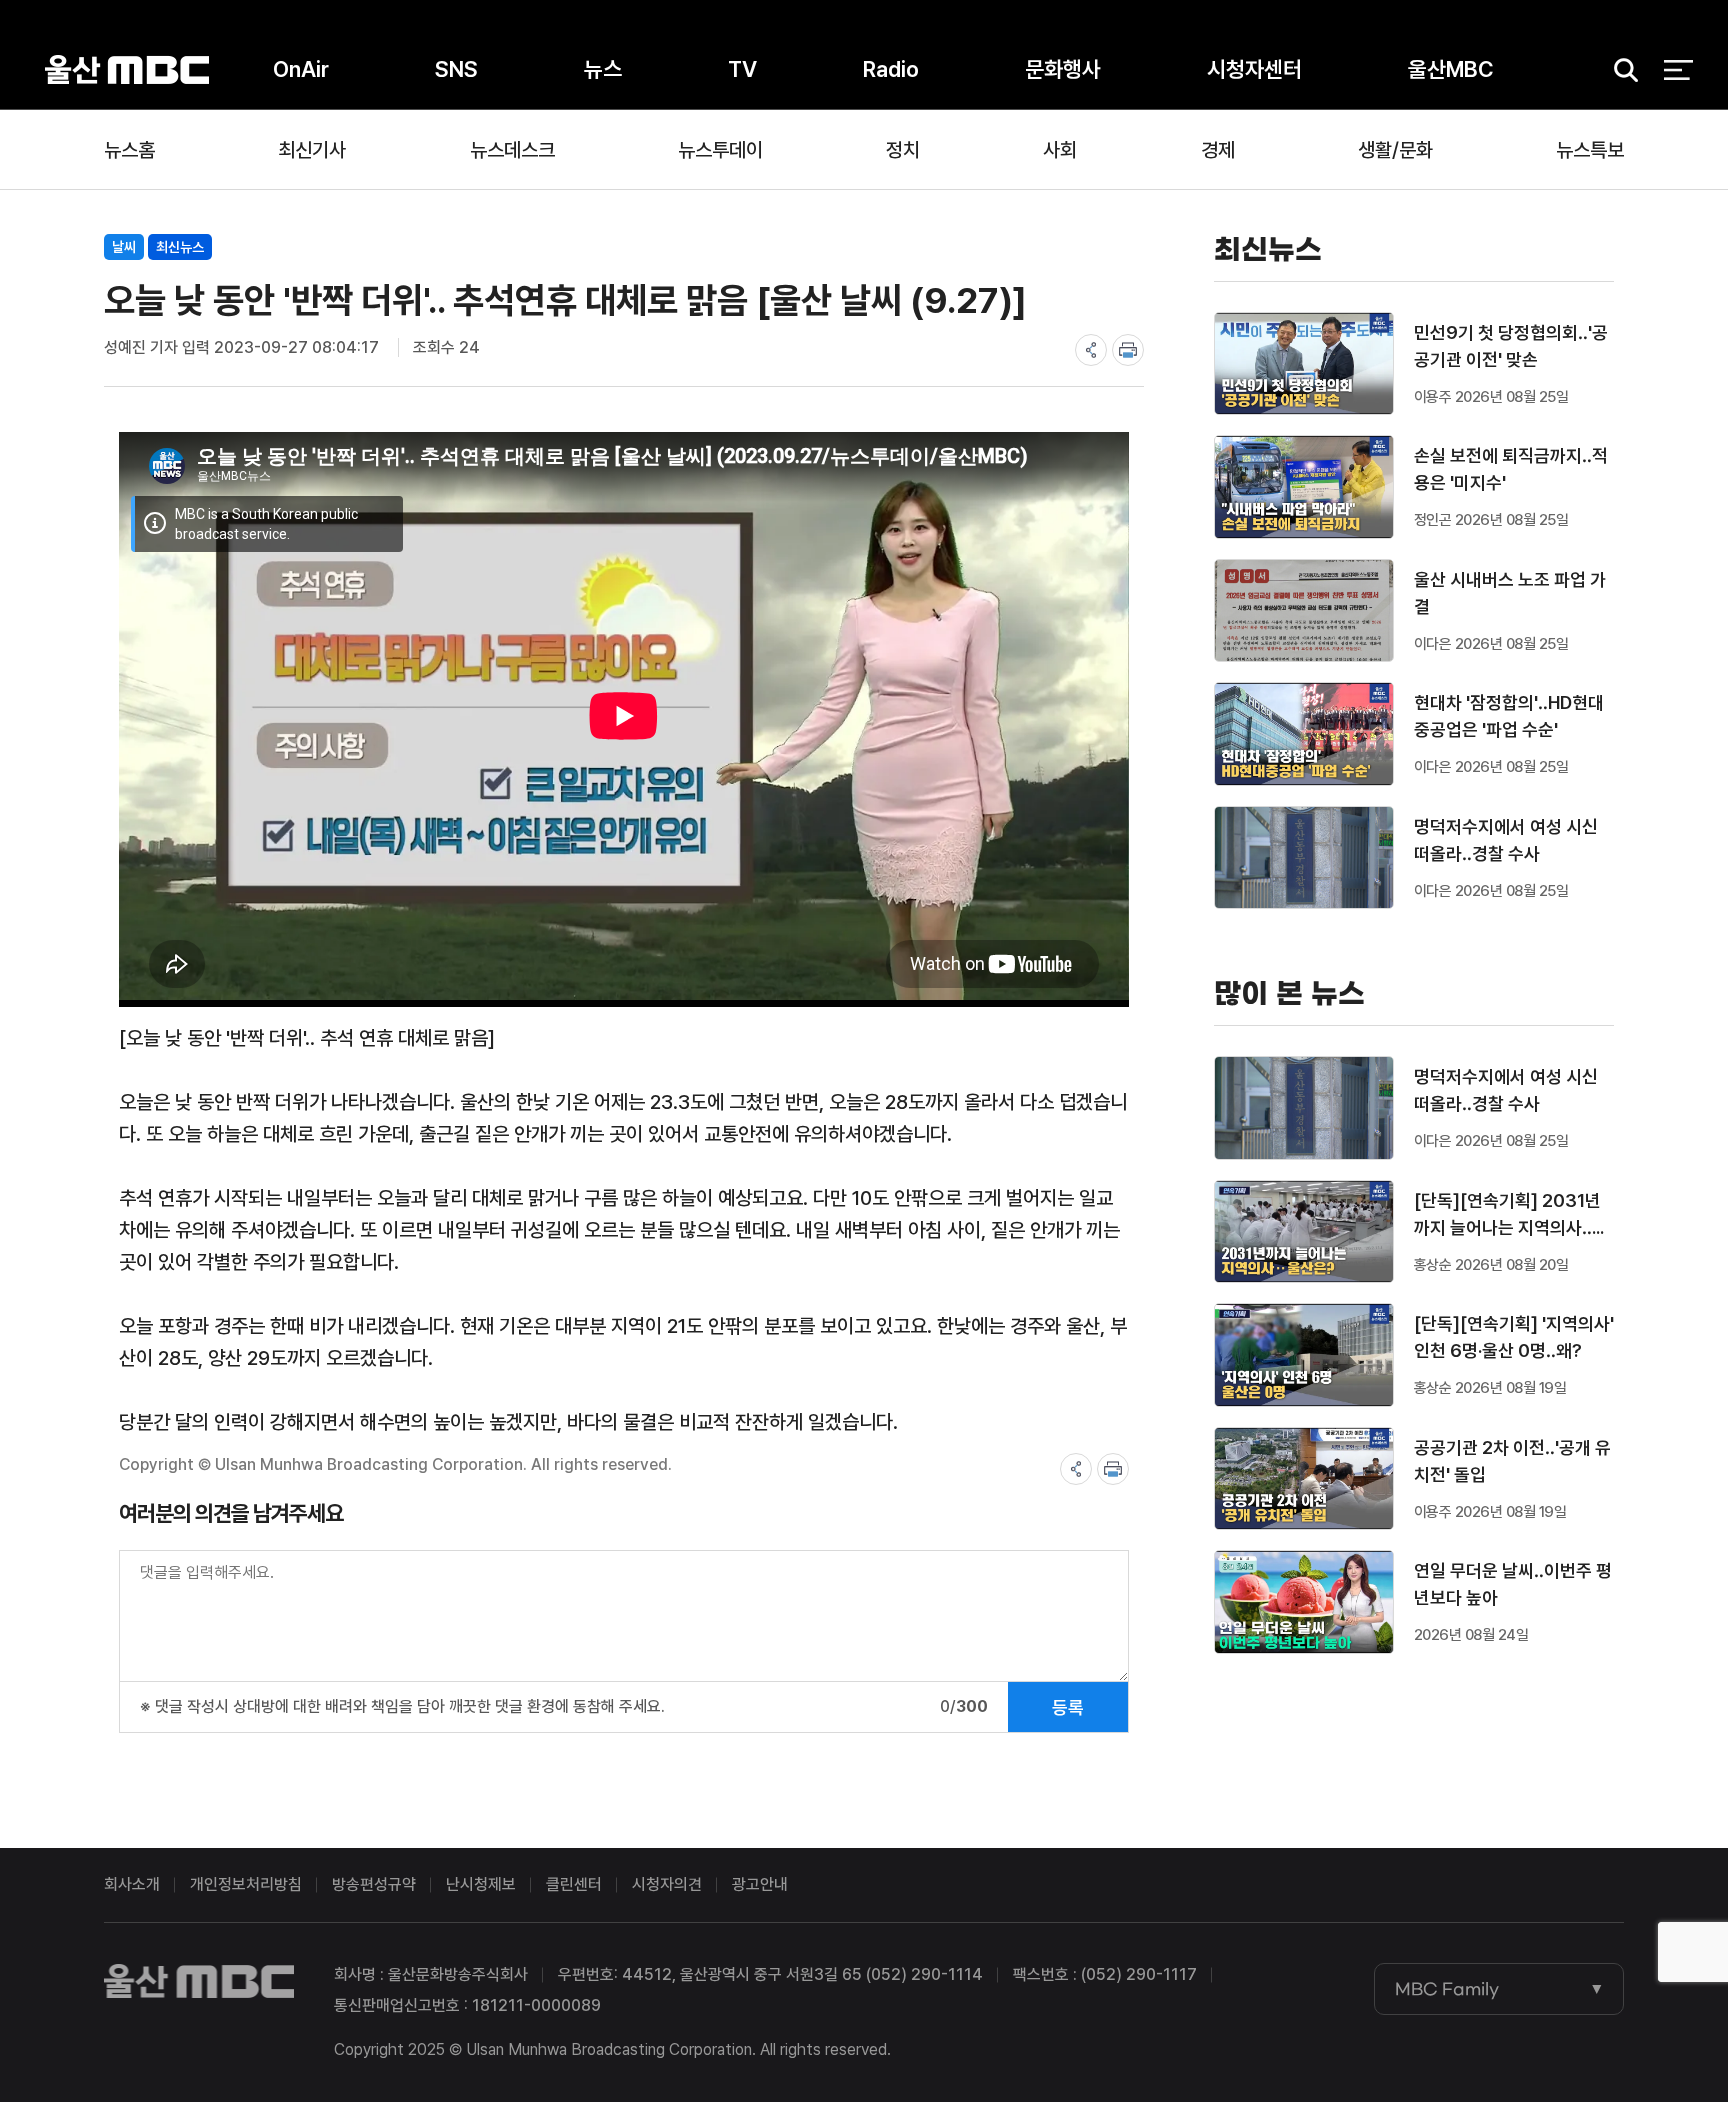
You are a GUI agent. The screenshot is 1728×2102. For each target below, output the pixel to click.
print (1128, 350)
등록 (1068, 1707)
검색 (1619, 70)
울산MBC (127, 69)
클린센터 (574, 1884)
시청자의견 (667, 1884)
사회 (1060, 150)
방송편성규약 (374, 1884)
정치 (903, 150)
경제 (1218, 150)
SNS (456, 69)
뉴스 (603, 69)
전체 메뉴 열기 (1678, 70)
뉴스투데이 (720, 150)
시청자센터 (1254, 69)
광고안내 (760, 1884)
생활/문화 (1395, 150)
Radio (891, 69)
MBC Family (1447, 1989)
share (1091, 350)
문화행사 (1063, 69)
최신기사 (312, 150)
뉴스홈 (129, 150)
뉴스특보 (1590, 150)
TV (742, 69)
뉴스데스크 (512, 150)
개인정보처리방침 (246, 1884)
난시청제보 (481, 1884)
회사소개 (132, 1884)
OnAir (301, 69)
